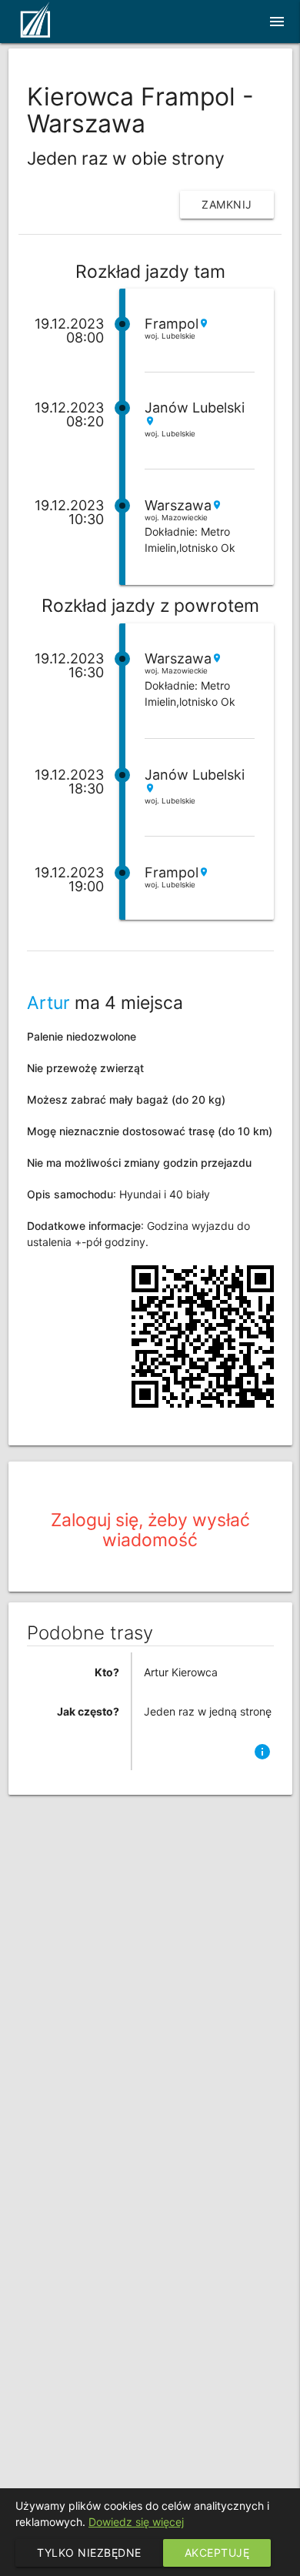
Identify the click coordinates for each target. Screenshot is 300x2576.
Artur (51, 1003)
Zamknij (227, 204)
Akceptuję (217, 2553)
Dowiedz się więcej (136, 2522)
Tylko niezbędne (89, 2553)
